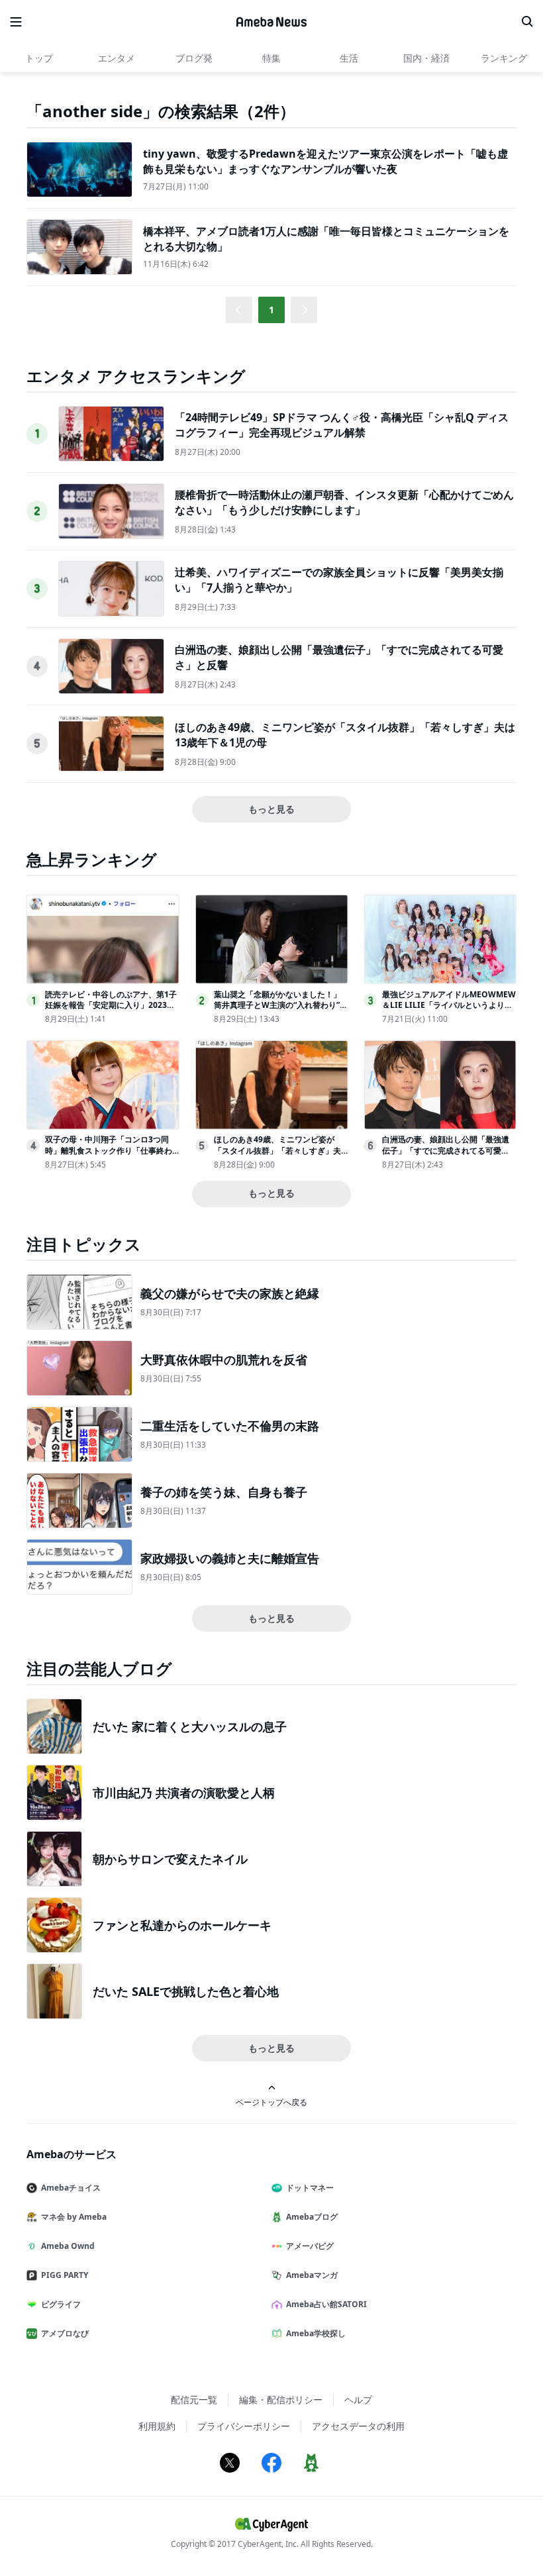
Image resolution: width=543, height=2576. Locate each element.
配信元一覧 (194, 2400)
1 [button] (271, 310)
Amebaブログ (312, 2217)
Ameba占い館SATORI (326, 2304)
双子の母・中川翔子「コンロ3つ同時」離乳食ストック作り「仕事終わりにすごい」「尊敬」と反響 (109, 1151)
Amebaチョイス (71, 2188)
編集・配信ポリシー (281, 2400)
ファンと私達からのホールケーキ (182, 1925)
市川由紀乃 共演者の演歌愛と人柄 (184, 1793)
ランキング (504, 58)
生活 (349, 58)
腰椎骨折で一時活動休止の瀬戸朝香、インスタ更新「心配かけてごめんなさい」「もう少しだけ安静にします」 (344, 502)
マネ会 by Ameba (74, 2217)
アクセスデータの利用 (358, 2426)
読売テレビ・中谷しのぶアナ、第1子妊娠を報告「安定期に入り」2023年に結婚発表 (111, 1006)
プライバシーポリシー (244, 2426)
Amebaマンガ (312, 2275)
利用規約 (157, 2426)
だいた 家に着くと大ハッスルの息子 (190, 1726)
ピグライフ (61, 2304)
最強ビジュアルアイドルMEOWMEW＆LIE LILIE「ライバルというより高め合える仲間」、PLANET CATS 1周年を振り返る (449, 1011)
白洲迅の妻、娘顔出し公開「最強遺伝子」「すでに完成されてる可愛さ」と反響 (446, 1151)
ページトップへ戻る (271, 2102)
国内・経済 (426, 58)
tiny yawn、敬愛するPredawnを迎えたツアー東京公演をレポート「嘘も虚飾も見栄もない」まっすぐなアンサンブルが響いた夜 (325, 161)
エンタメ (117, 58)
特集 (271, 58)
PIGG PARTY (65, 2275)
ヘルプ (358, 2400)
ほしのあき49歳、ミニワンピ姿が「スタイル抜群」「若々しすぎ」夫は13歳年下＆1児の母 (277, 1151)
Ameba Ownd (68, 2246)
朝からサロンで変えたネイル (170, 1859)
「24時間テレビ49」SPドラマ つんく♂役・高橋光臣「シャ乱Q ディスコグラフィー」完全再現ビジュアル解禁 (342, 424)
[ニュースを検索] (527, 22)
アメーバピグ (310, 2246)
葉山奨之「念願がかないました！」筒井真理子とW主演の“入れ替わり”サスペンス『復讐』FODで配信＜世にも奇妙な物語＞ (281, 1011)
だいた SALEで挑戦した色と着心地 (186, 1991)
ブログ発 (194, 58)
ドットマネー (310, 2188)
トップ (39, 58)
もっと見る (271, 809)
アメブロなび (65, 2333)
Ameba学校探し (316, 2333)
